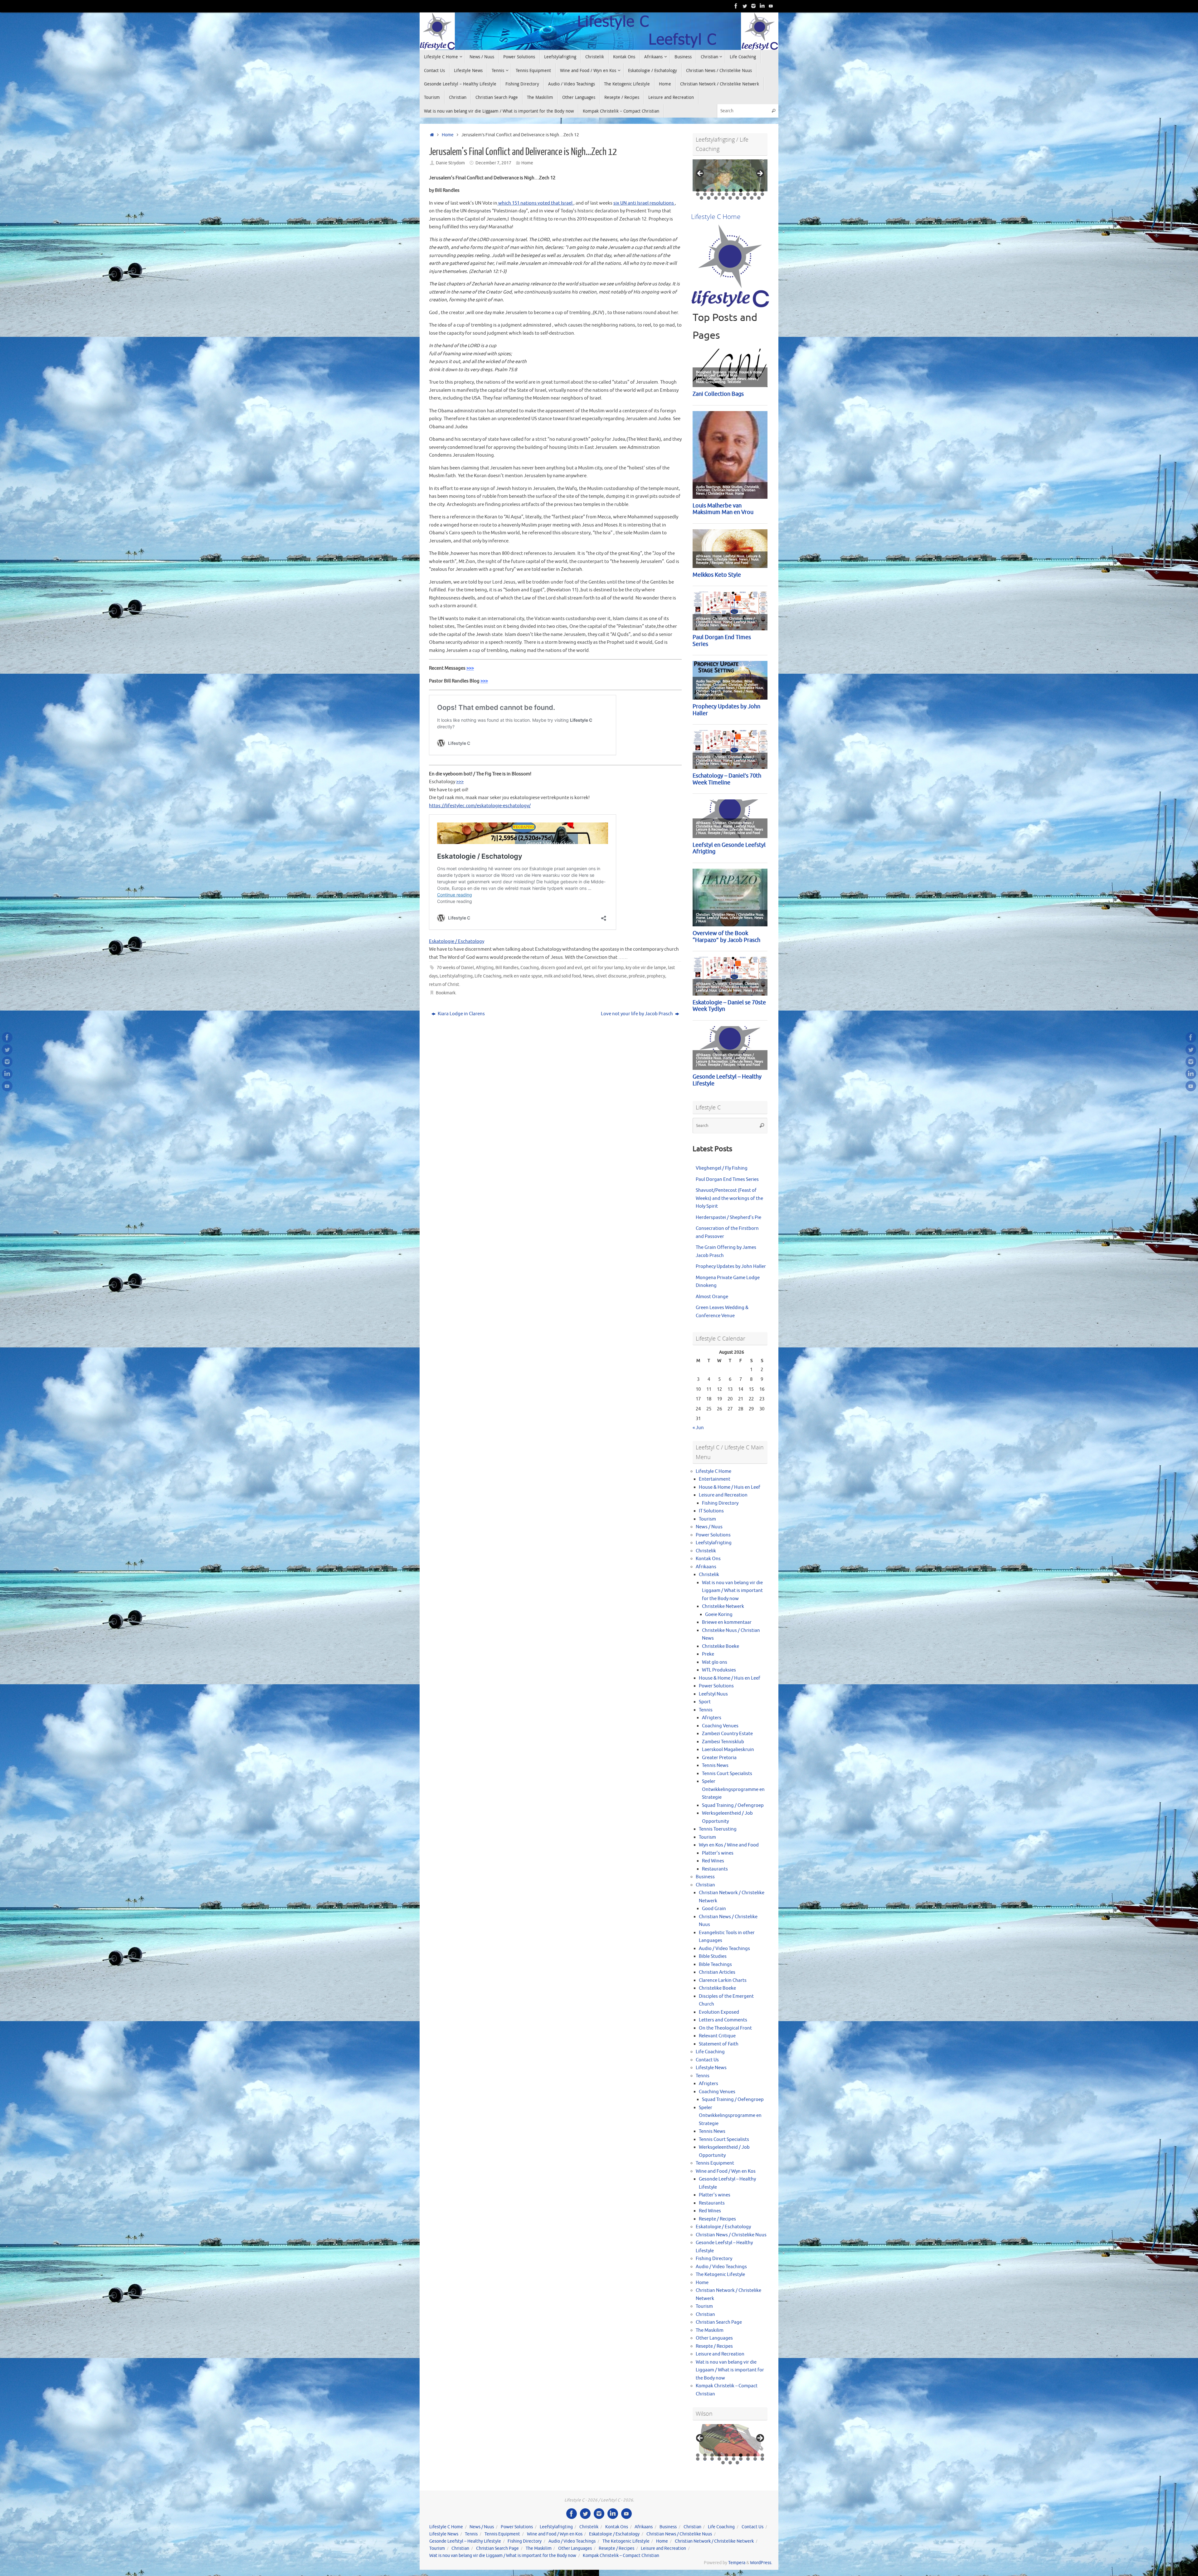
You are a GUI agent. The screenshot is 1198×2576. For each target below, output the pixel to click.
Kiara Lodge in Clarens (461, 1014)
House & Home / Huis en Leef (730, 1487)
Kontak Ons (708, 1559)
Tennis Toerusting (718, 1829)
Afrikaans (706, 1567)
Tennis (706, 1710)
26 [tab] (738, 198)
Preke (708, 1654)
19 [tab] (755, 194)
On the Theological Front (725, 2028)
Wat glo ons (715, 1662)
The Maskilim (710, 2330)
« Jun (698, 1428)
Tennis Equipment (715, 2163)
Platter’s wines (718, 1853)
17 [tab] (741, 194)
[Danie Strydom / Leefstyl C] (771, 6)
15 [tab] (727, 194)
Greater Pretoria (719, 1758)
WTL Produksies (719, 1670)
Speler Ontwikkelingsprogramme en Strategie (733, 1789)
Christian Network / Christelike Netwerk (714, 2541)
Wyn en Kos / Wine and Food (729, 1845)
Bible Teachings (715, 1965)
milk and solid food (562, 976)
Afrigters (712, 1718)
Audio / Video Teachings (724, 1949)
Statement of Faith (719, 2044)
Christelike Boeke (721, 1646)
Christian (705, 1885)
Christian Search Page (719, 2322)
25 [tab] (730, 198)
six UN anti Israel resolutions (644, 203)
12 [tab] (705, 194)
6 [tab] (734, 190)
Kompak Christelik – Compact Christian (621, 2556)
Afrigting (485, 968)
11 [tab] (698, 194)
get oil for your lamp (604, 968)
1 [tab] (698, 190)
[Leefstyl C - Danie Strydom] (753, 6)
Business (705, 1877)
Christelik (706, 1551)
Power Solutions (713, 1535)
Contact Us (707, 2060)
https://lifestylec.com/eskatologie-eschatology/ (480, 806)
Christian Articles (717, 1972)
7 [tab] (741, 190)
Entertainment (715, 1479)
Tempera (737, 2563)
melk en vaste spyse (523, 976)
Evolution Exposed (719, 2012)
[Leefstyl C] (736, 6)
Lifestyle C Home (713, 1471)
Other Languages (714, 2338)
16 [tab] (734, 194)
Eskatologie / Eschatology (457, 941)
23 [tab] (716, 198)
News (588, 976)
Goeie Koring (719, 1615)
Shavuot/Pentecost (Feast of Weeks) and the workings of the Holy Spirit (729, 1198)
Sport (705, 1702)
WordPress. (761, 2563)
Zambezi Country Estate (727, 1734)
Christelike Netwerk (723, 1606)
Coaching (530, 968)
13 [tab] (712, 194)
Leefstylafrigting (456, 976)
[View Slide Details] (730, 175)
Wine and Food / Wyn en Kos (726, 2171)
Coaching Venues (720, 1726)
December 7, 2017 (493, 163)
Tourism (707, 1519)
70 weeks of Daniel (455, 968)
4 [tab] (719, 190)
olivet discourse (611, 976)
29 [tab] (759, 198)
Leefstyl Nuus (713, 1694)
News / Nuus (709, 1527)
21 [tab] (702, 198)
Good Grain (714, 1909)
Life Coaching (488, 976)
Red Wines (713, 1861)
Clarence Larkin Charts (723, 1980)
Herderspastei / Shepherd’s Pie (728, 1218)
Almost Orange (712, 1297)
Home (448, 135)
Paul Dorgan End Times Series (727, 1179)
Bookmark (446, 993)
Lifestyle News (711, 2068)
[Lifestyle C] (745, 6)
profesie (637, 976)
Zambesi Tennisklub (723, 1742)
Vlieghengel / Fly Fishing (722, 1168)
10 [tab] (763, 190)
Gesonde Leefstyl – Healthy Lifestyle (465, 2541)
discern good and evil (561, 968)
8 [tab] (748, 190)
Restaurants (715, 1869)
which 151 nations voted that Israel (535, 203)
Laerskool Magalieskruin (728, 1750)
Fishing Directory (720, 1503)
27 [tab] (745, 198)
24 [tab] (723, 198)
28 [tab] (752, 198)
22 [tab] (709, 198)
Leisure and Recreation (723, 1495)
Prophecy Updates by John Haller (731, 1266)
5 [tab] (726, 190)
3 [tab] (712, 190)
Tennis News (715, 1766)
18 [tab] (748, 194)
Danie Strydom (450, 163)
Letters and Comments (723, 2020)
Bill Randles (507, 968)
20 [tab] (763, 194)
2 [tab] (705, 190)
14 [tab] (720, 194)
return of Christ (444, 985)
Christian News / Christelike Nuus (731, 2235)
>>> (470, 668)
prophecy (656, 976)
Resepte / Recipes (717, 2219)
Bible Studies (713, 1956)
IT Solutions (711, 1511)
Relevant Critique (717, 2036)
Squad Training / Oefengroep (733, 1805)
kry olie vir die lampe (646, 968)
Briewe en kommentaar (727, 1622)
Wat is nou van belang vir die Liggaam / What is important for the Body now (732, 1591)
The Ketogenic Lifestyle (720, 2275)
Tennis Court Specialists (727, 1774)
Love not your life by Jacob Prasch (637, 1014)
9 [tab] (755, 190)
